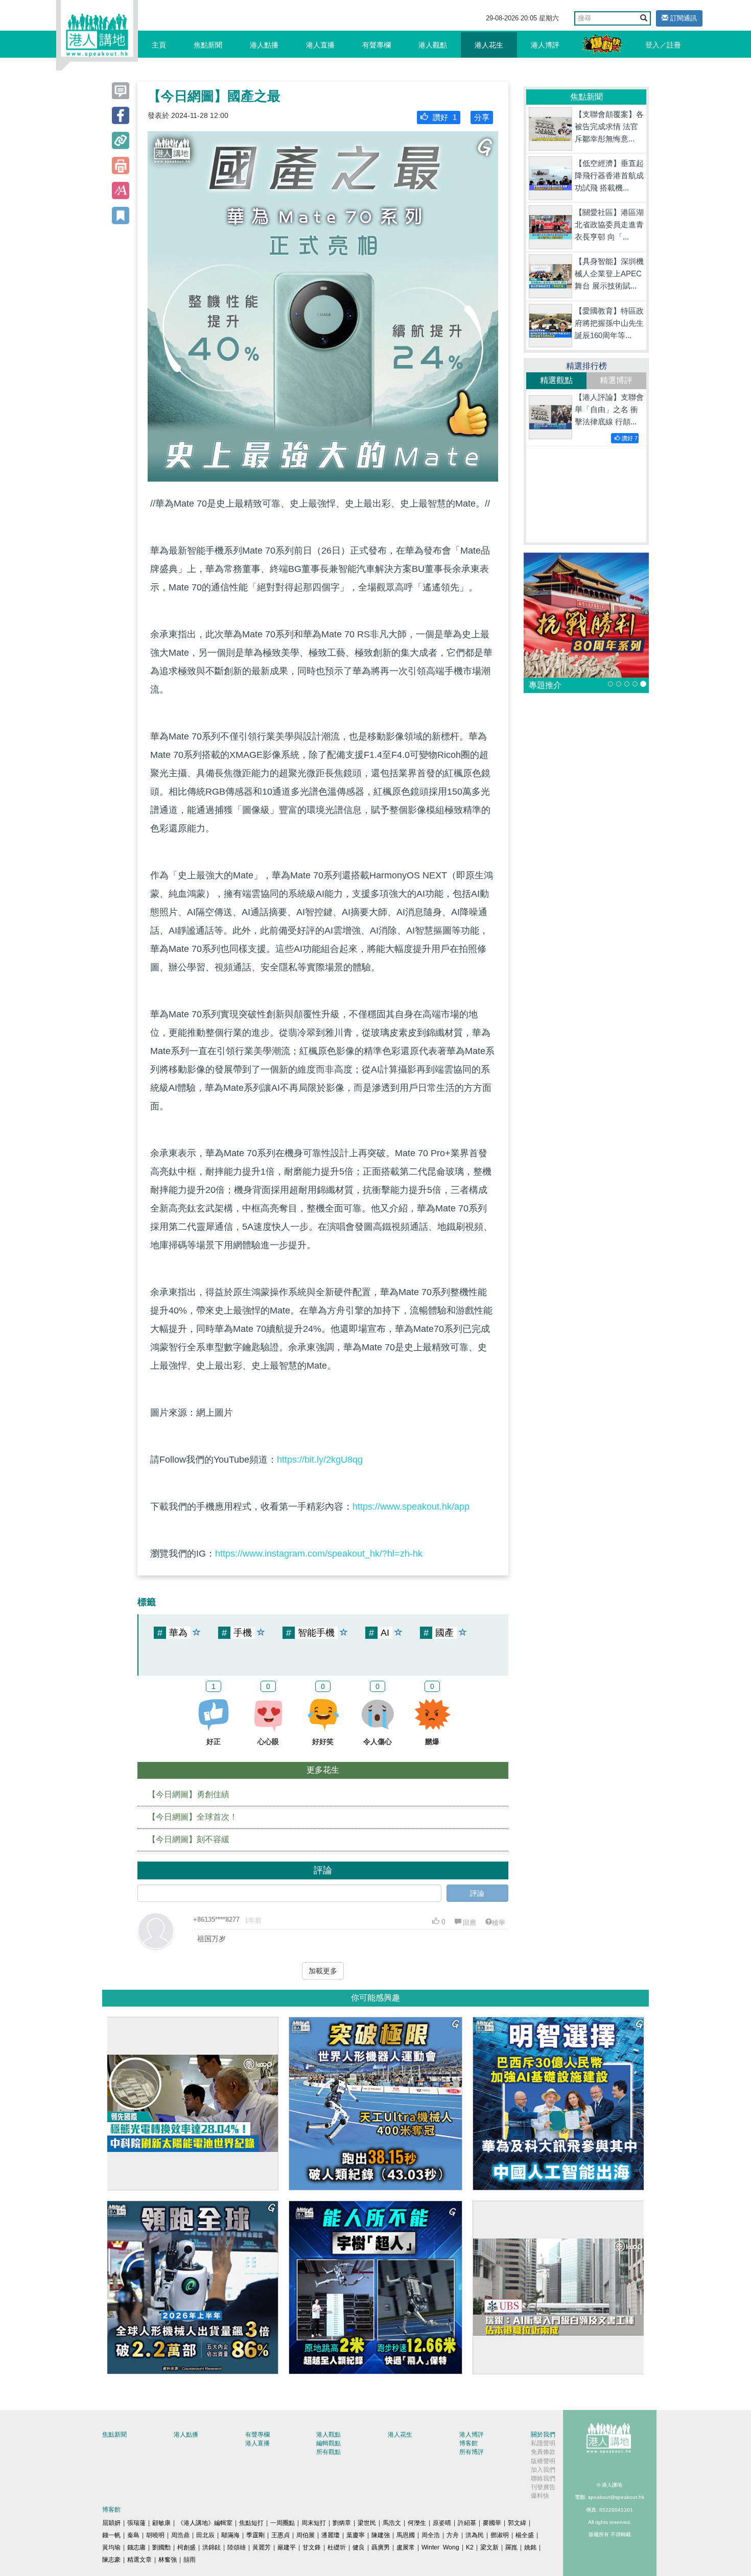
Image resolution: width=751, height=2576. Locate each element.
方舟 (453, 2535)
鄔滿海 (230, 2535)
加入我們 (543, 2470)
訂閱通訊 (683, 18)
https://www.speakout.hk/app (411, 1507)
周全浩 (431, 2535)
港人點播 (264, 45)
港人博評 (545, 45)
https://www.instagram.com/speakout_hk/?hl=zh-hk (319, 1554)
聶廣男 (381, 2547)
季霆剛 (255, 2535)
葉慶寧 (356, 2535)
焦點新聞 (208, 45)
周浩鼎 (180, 2535)
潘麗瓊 (331, 2535)
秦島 (133, 2535)
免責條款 (543, 2452)
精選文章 (139, 2560)
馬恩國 (406, 2535)
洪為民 (475, 2535)
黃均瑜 (111, 2547)
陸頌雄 (237, 2547)
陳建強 (381, 2535)
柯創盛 (186, 2547)
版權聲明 (543, 2461)
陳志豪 (111, 2560)
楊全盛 (525, 2535)
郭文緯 (517, 2523)
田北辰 (205, 2535)
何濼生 (417, 2523)
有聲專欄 (377, 45)
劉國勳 (161, 2547)
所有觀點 (328, 2452)
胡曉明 (155, 2535)
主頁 (159, 45)
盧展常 (406, 2547)
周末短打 (314, 2523)
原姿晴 (442, 2523)
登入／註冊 (663, 45)
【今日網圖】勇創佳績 (189, 1794)
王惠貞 (280, 2535)
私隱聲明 (543, 2443)
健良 (359, 2547)
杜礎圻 (337, 2547)
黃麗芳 (262, 2547)
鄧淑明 (500, 2535)
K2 (470, 2547)
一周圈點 (283, 2523)
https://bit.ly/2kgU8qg (320, 1460)
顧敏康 (161, 2523)
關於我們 (543, 2435)
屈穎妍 (111, 2523)
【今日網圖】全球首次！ (193, 1817)
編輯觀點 (328, 2443)
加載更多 (323, 1971)
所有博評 (472, 2452)
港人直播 (320, 45)
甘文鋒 (312, 2547)
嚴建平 (287, 2547)
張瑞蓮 (136, 2523)
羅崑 (511, 2547)
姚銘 (530, 2547)
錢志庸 (136, 2547)
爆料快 (540, 2496)
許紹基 (467, 2523)
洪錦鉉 (212, 2547)
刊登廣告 (543, 2487)
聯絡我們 (543, 2478)
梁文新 (489, 2547)
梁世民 (367, 2523)
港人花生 (489, 45)
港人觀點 (433, 45)
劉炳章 (342, 2523)
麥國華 (492, 2523)
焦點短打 (251, 2523)
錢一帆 (111, 2535)
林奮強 (168, 2560)
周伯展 (306, 2535)
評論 (477, 1893)
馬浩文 (392, 2523)
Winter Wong (440, 2547)
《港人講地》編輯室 (205, 2523)
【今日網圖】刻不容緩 (189, 1839)
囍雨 (190, 2560)
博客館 (468, 2443)
